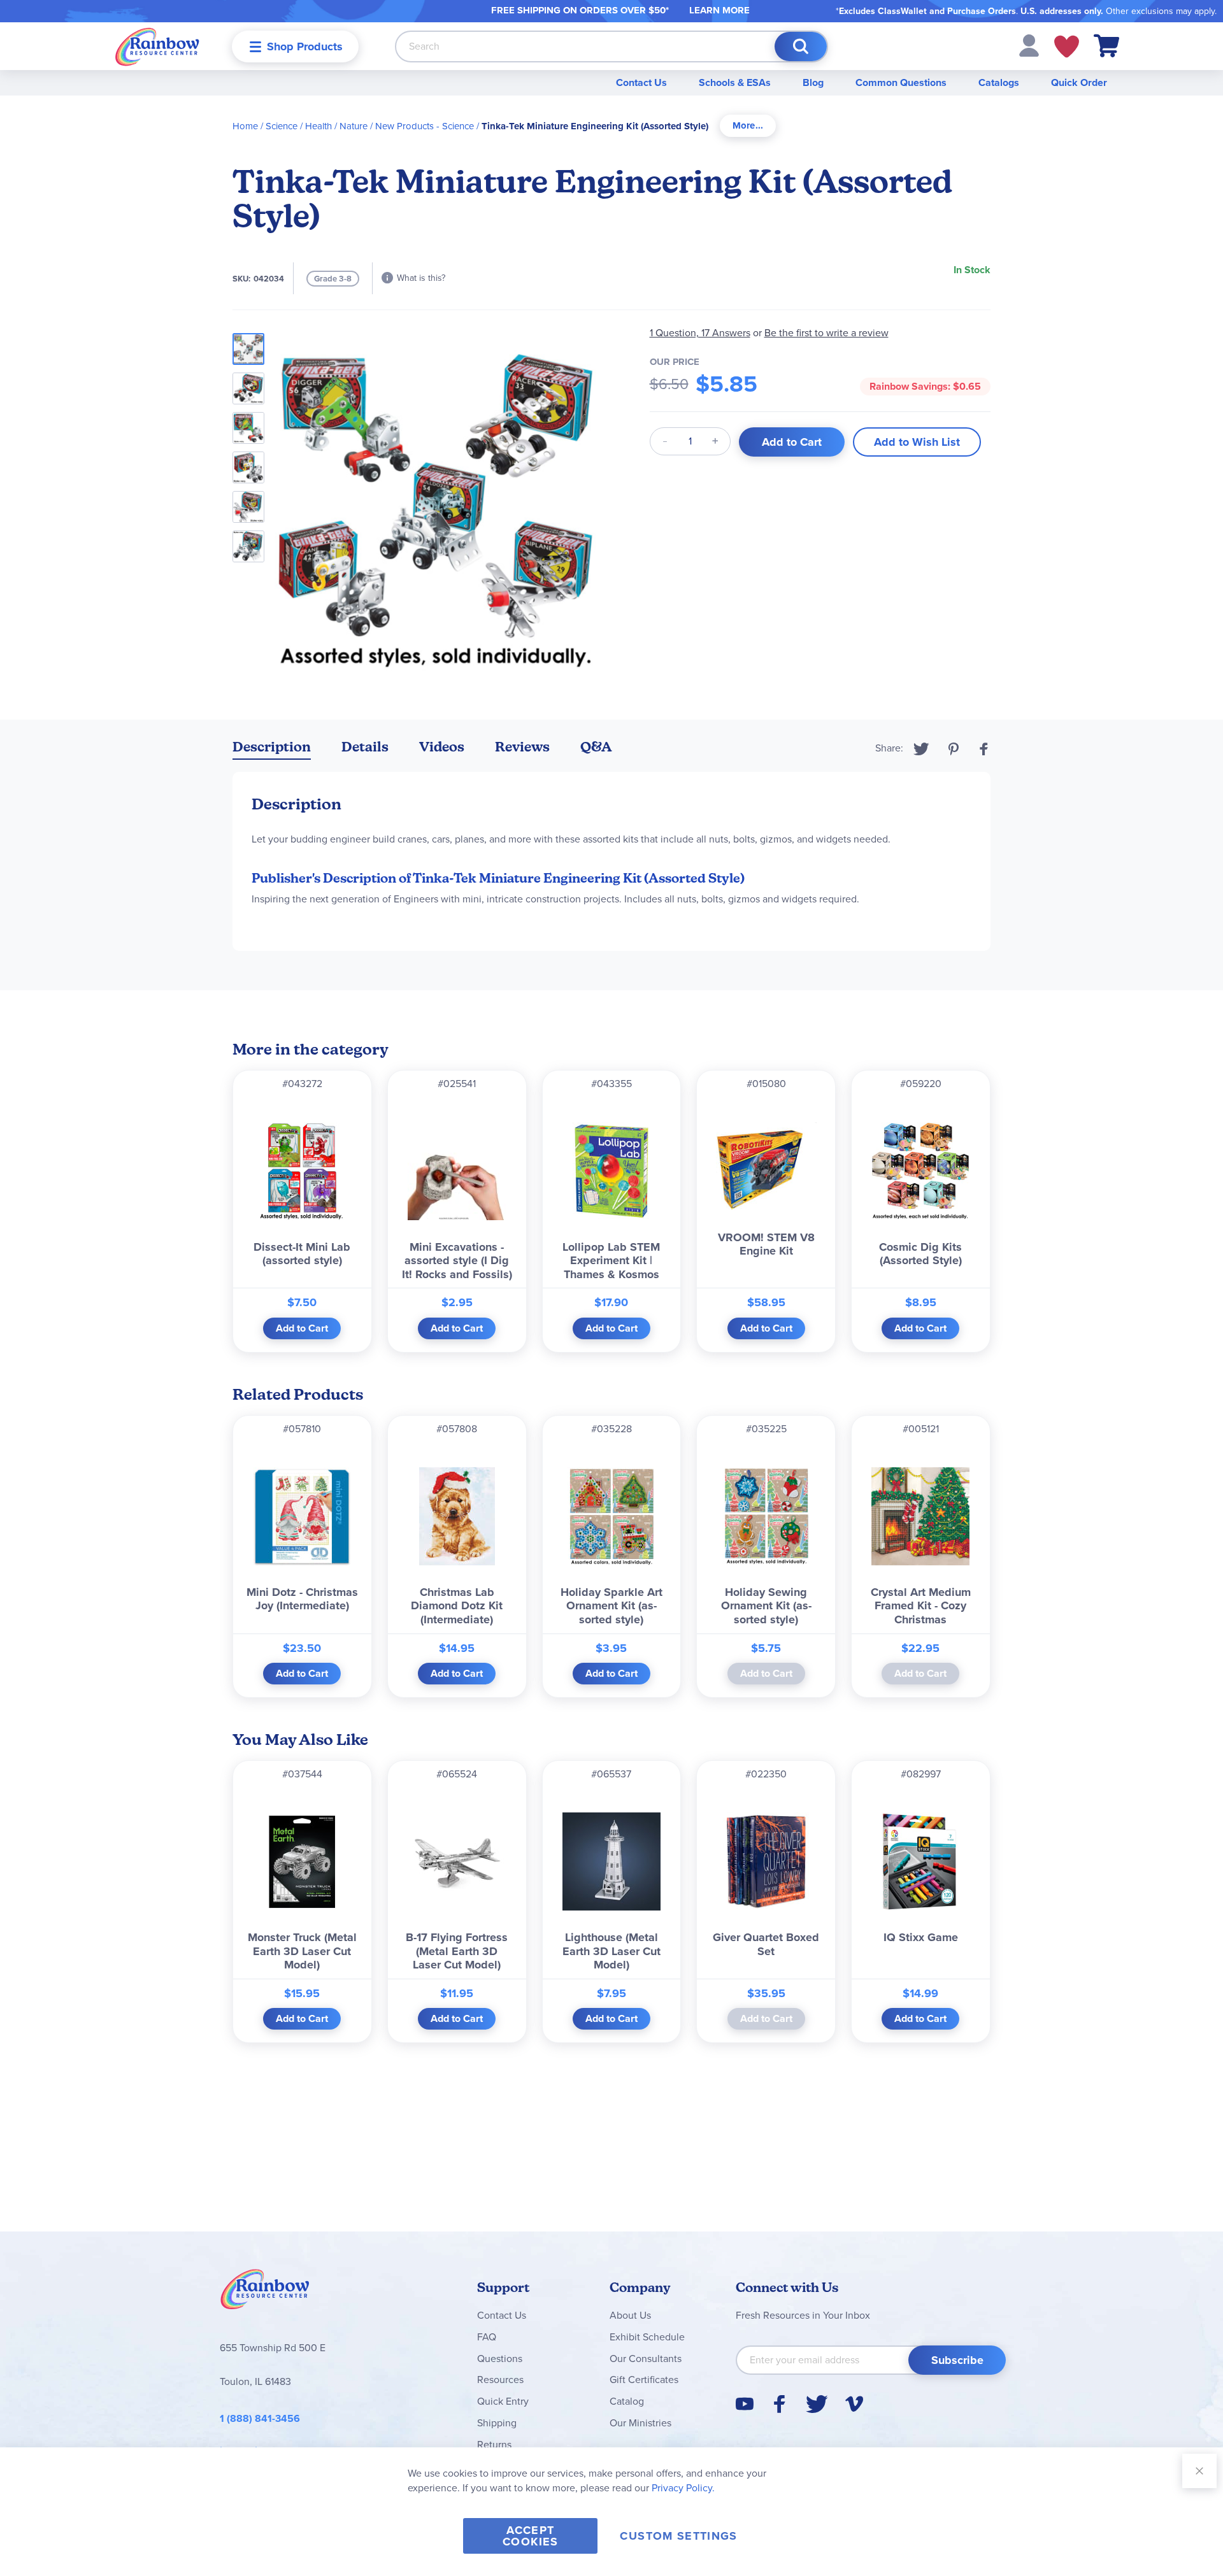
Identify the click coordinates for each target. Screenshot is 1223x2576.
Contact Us (641, 82)
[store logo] (157, 46)
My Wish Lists (1067, 46)
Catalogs (999, 82)
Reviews (522, 747)
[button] (1029, 45)
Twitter (921, 749)
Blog (813, 82)
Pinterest (954, 749)
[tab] (748, 126)
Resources (500, 2380)
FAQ (487, 2337)
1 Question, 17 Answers (700, 333)
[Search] (801, 46)
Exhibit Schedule (647, 2337)
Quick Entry (503, 2401)
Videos (442, 747)
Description (272, 747)
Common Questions (901, 82)
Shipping (497, 2423)
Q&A (596, 747)
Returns (494, 2444)
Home (245, 126)
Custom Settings (678, 2536)
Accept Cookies (530, 2536)
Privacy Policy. (683, 2488)
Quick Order (1079, 82)
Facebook (984, 749)
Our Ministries (640, 2423)
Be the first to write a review (826, 333)
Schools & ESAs (735, 82)
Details (365, 747)
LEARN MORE (719, 10)
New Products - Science (425, 126)
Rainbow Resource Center (265, 2293)
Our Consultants (646, 2359)
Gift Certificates (644, 2380)
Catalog (627, 2401)
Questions (500, 2359)
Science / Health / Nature (317, 126)
